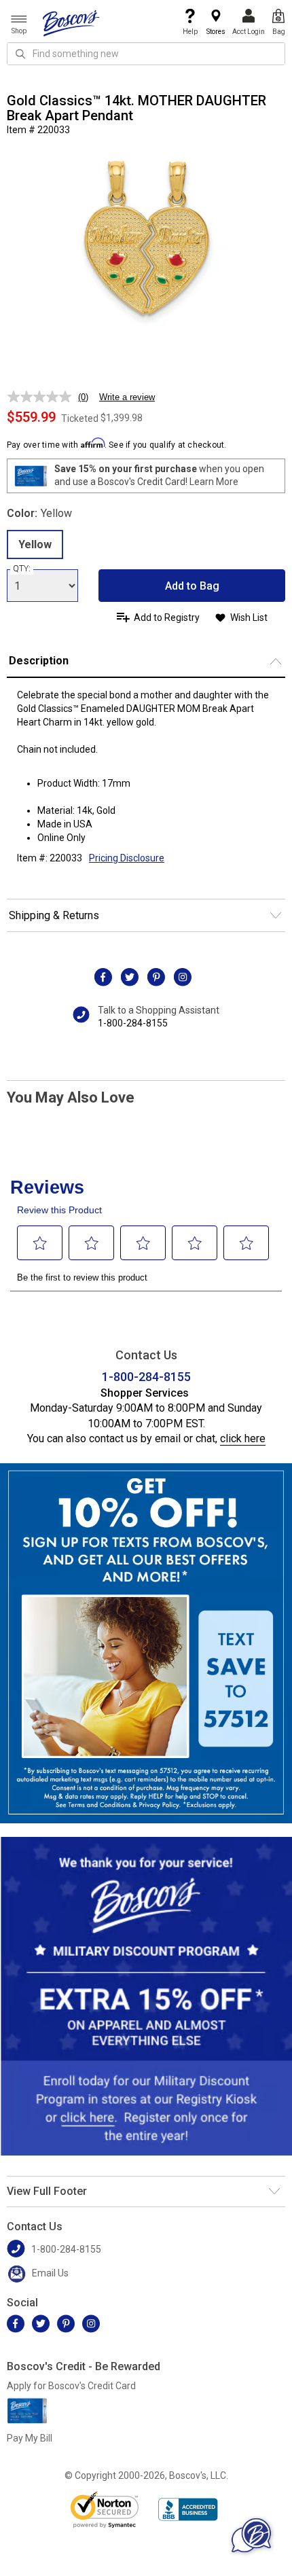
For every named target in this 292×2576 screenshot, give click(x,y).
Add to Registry (167, 618)
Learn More (214, 482)
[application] (251, 2535)
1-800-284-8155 (133, 1023)
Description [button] (39, 661)
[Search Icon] (20, 54)
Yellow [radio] (35, 544)
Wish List (249, 618)
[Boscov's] (71, 22)
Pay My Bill (30, 2438)
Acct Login (249, 32)
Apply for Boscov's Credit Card (71, 2386)
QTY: (22, 569)
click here (243, 1438)
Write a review (127, 397)
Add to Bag (192, 586)
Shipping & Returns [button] (54, 915)
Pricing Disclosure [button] (127, 858)
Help (190, 32)
